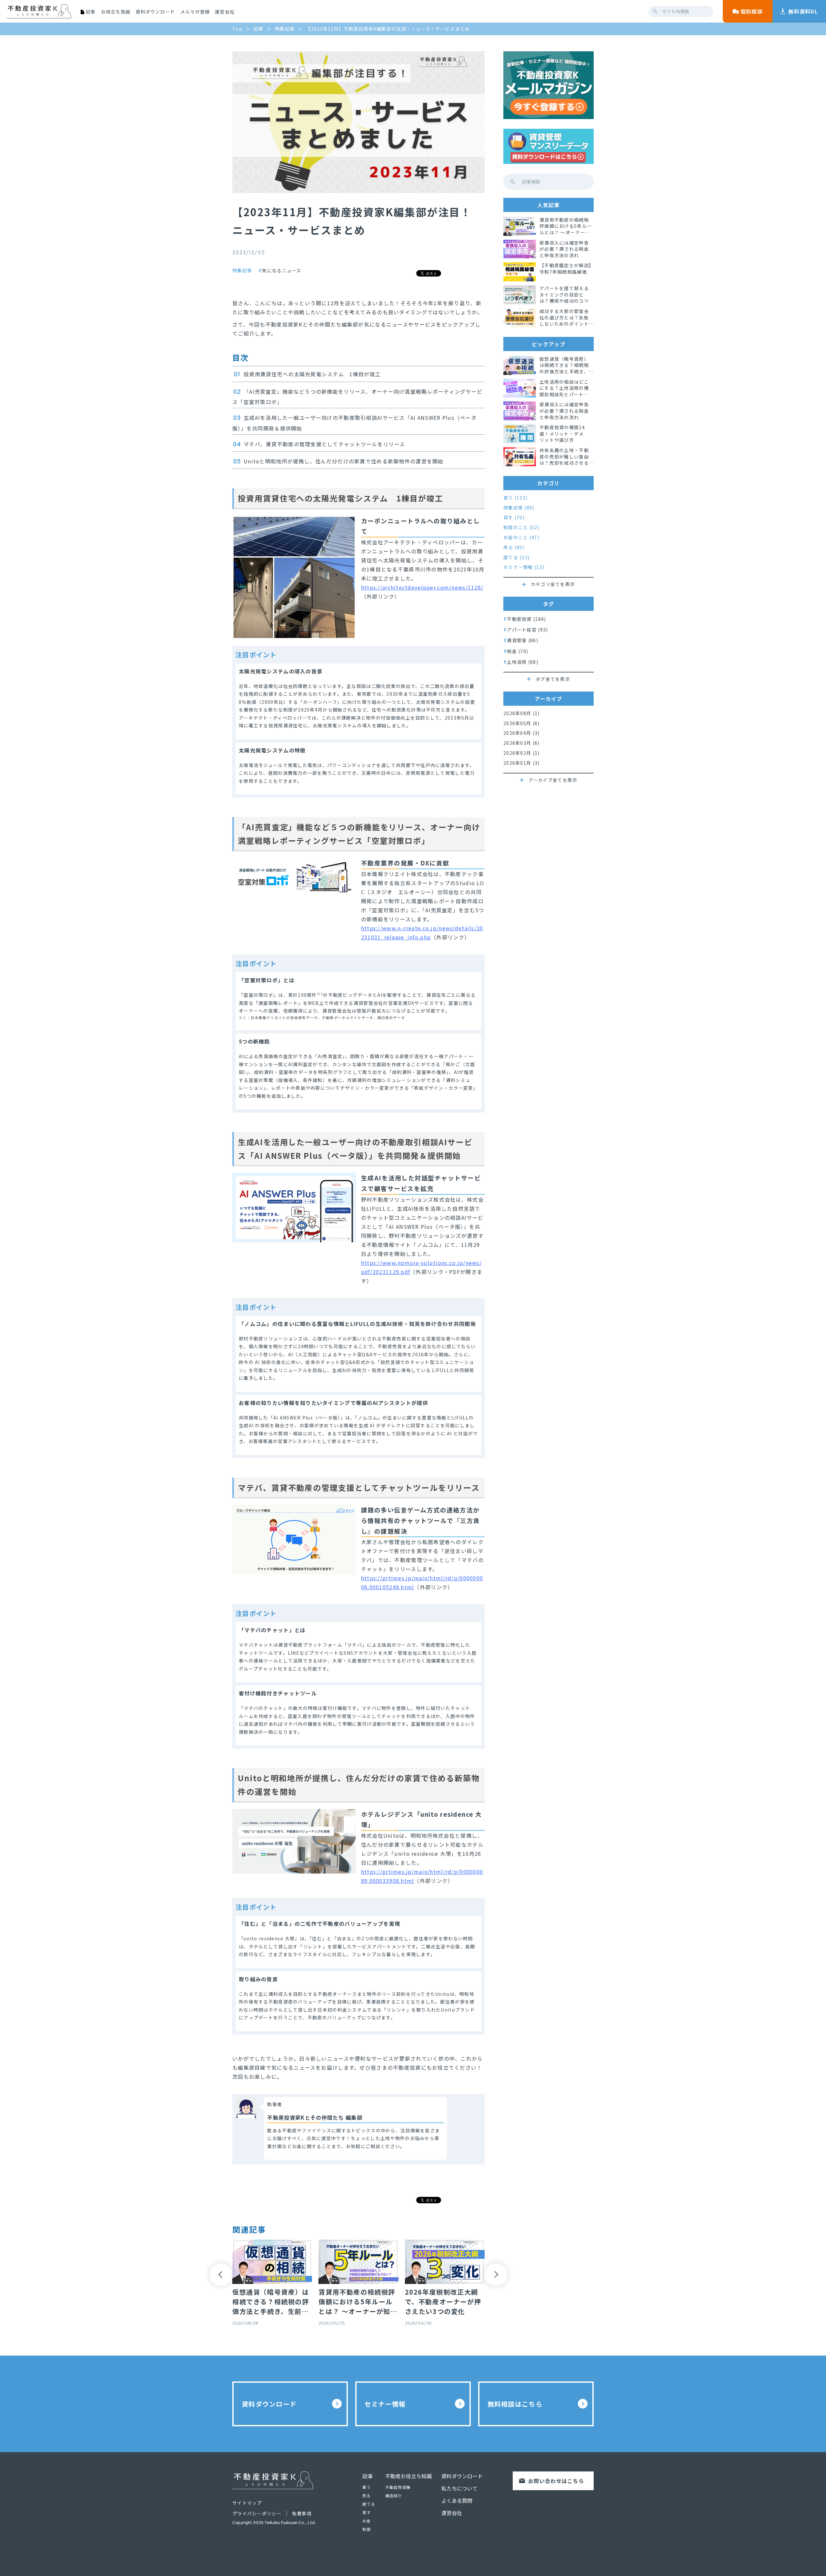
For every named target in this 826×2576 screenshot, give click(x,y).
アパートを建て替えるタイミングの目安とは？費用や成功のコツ (564, 295)
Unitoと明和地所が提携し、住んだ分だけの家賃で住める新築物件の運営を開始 (344, 461)
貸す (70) (514, 517)
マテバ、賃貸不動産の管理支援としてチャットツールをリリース (324, 444)
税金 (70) (518, 651)
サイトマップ (247, 2503)
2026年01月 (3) (521, 763)
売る (367, 2495)
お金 (367, 2521)
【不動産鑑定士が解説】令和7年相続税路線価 (565, 269)
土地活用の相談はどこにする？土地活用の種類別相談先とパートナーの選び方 (564, 388)
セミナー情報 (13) (524, 567)
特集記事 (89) (519, 508)
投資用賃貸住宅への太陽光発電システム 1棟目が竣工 (312, 374)
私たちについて (459, 2488)
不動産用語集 (398, 2487)
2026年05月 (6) (521, 723)
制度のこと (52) (521, 527)
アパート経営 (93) (527, 629)
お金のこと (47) (521, 537)
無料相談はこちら (515, 2404)
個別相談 (752, 11)
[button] (221, 2275)
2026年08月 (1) (521, 713)
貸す (367, 2512)
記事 (368, 2476)
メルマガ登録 (195, 12)
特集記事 (242, 271)
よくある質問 (457, 2500)
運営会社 (225, 12)
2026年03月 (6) (521, 743)
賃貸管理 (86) (523, 640)
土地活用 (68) (523, 662)
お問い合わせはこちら (556, 2481)
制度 (367, 2529)
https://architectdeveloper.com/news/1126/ (422, 587)
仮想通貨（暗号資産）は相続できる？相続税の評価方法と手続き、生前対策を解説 (566, 365)
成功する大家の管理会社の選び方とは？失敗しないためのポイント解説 (564, 318)
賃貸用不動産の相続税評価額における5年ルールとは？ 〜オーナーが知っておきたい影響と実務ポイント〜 (566, 226)
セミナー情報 (385, 2404)
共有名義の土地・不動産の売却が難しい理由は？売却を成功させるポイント (564, 457)
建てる (369, 2504)
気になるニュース (282, 270)
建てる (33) (516, 557)
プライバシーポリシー (257, 2513)
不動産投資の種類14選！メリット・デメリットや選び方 (562, 434)
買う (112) (515, 498)
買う (367, 2487)
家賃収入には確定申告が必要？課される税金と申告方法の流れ (564, 249)
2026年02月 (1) (521, 753)
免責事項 (302, 2513)
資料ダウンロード (155, 12)
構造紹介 (394, 2495)
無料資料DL (803, 11)
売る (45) (514, 547)
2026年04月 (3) (521, 733)
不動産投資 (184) (526, 619)
